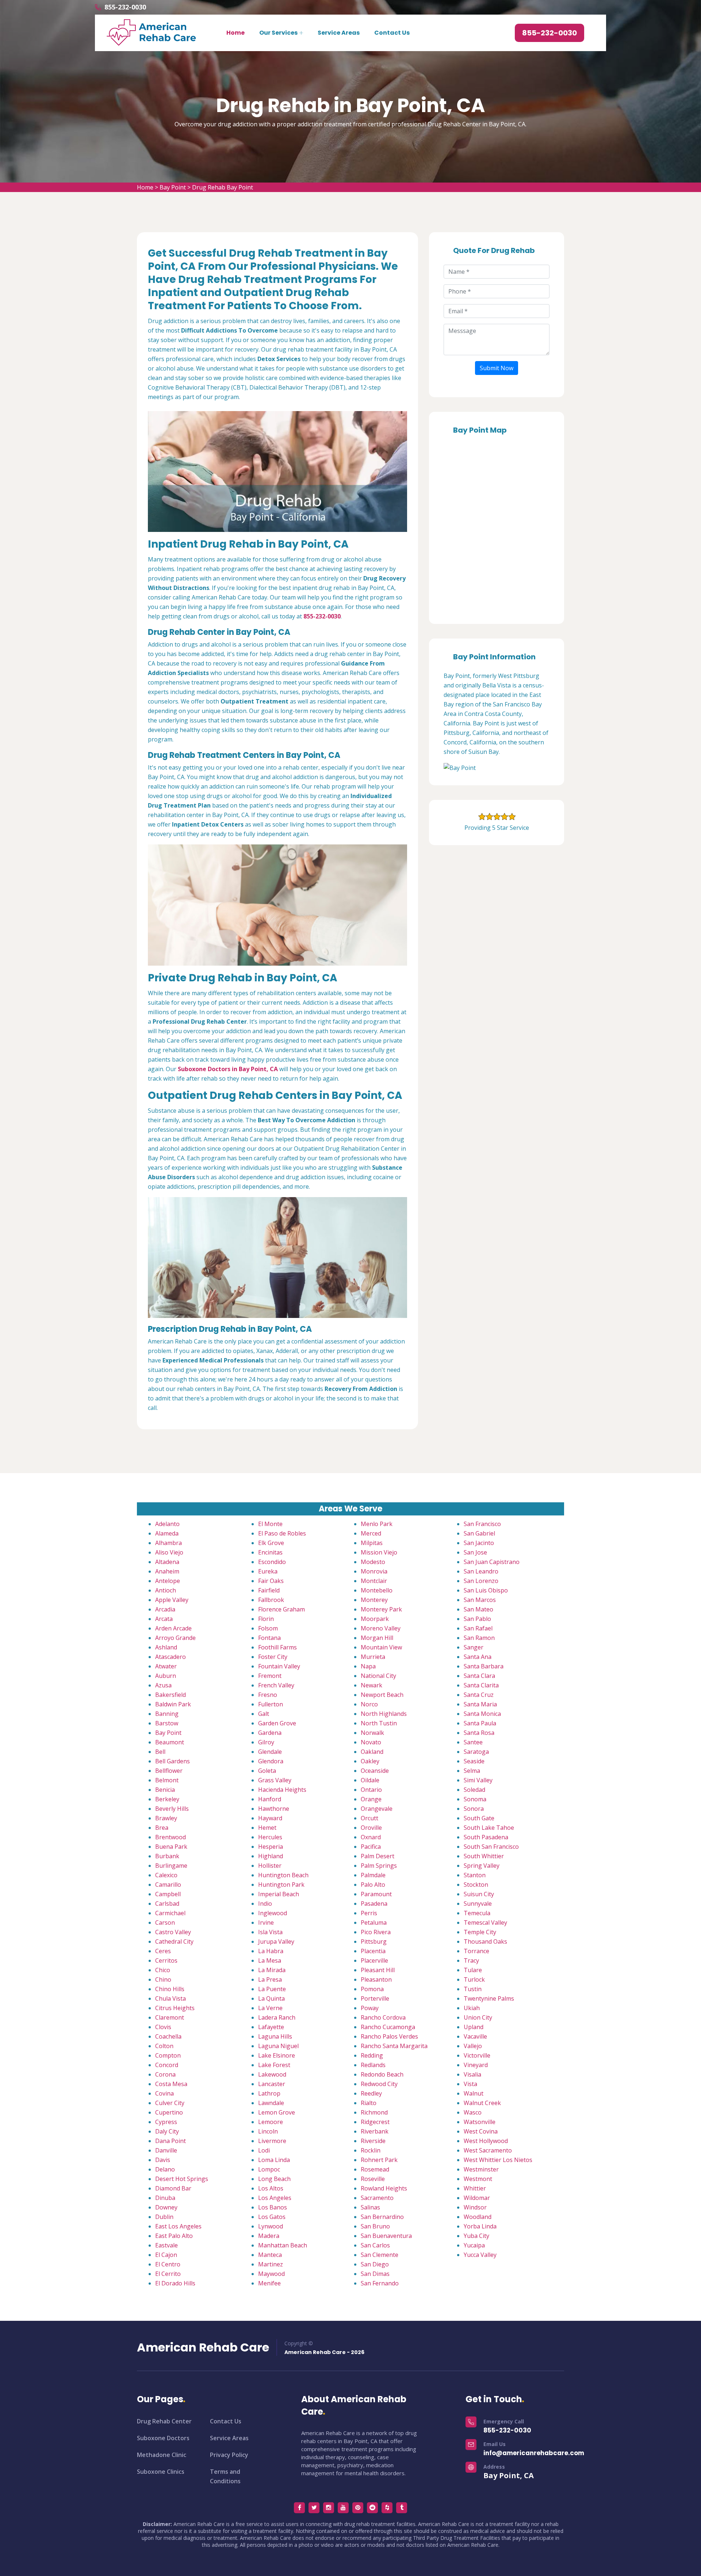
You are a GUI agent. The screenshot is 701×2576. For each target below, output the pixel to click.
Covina (164, 2093)
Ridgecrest (375, 2122)
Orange (371, 1799)
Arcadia (165, 1609)
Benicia (165, 1790)
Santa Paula (480, 1723)
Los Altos (271, 2188)
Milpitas (372, 1543)
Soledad (474, 1790)
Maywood (271, 2274)
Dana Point (171, 2141)
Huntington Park (281, 1885)
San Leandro (481, 1571)
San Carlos (375, 2245)
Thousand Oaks (485, 1941)
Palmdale (373, 1875)
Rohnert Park (379, 2160)
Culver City (170, 2103)
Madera (269, 2236)
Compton (168, 2055)
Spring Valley (482, 1866)
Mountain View (381, 1647)
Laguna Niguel (278, 2046)
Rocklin (371, 2150)
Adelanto (167, 1524)
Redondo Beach (382, 2074)
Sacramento (377, 2198)
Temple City (480, 1932)
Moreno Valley (381, 1628)
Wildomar (477, 2198)
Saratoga (476, 1752)
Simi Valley (478, 1780)
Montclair (374, 1581)
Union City (478, 2017)
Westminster (481, 2169)
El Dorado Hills (175, 2283)
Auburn (166, 1676)
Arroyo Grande (175, 1638)
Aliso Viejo (169, 1552)
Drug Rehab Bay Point (223, 187)
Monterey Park (381, 1609)
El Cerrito (168, 2274)
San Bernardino (382, 2217)
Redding (372, 2055)
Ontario (371, 1790)
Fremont (270, 1676)
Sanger (474, 1647)
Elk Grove (271, 1543)
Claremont (170, 2017)
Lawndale (271, 2103)
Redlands (373, 2065)
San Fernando (380, 2283)
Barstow (167, 1723)
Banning (167, 1714)
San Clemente (380, 2255)
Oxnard (371, 1837)
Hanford (270, 1799)
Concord (167, 2065)
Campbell (168, 1894)
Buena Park (171, 1847)
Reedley (371, 2093)
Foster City (273, 1657)
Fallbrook (271, 1600)
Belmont (167, 1780)
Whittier (475, 2188)
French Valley (276, 1685)
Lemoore (271, 2122)
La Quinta (271, 1998)
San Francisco (482, 1524)
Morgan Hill (377, 1638)
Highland (271, 1856)
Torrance (476, 1951)
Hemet (267, 1828)
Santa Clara (479, 1676)
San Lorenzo (481, 1581)
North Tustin (379, 1723)
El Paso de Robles (282, 1533)
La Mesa (270, 1960)
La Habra (271, 1951)
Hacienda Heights (282, 1790)
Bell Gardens (173, 1761)
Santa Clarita (481, 1685)
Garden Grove (277, 1723)
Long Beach (274, 2179)
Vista (470, 2084)
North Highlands (384, 1714)
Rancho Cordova (383, 2017)
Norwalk (372, 1733)
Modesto (373, 1562)
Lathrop (269, 2093)
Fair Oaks (271, 1581)
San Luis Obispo (486, 1590)
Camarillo (168, 1885)
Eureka (268, 1571)
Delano (165, 2169)
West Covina (481, 2131)
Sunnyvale (478, 1904)
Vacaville (475, 2036)
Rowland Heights (384, 2188)
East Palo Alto (174, 2236)
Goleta (267, 1771)
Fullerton (271, 1704)
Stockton (476, 1885)
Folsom (268, 1628)
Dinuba (165, 2198)
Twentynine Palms (489, 1998)
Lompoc (269, 2169)
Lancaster (272, 2084)
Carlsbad (167, 1904)
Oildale (370, 1780)
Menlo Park (377, 1524)
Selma (472, 1771)
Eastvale (166, 2245)
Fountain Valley (279, 1666)
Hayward (270, 1818)
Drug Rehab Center (164, 2421)
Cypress (166, 2122)
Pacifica (371, 1847)
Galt (264, 1714)
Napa (368, 1666)
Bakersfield (171, 1695)
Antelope (168, 1581)
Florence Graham (281, 1609)
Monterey (374, 1600)
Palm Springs (379, 1866)
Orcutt (369, 1818)
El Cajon (166, 2255)
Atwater (166, 1666)
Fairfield (269, 1590)
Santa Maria (480, 1704)
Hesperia (271, 1847)
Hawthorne (274, 1809)
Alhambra (168, 1543)
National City (378, 1676)
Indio (265, 1904)
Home (235, 33)
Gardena (270, 1733)
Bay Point (173, 187)
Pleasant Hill (378, 1970)
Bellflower (169, 1771)
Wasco (473, 2112)
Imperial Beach (279, 1894)
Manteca (270, 2255)
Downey (166, 2207)
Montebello (377, 1590)
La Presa (270, 1979)
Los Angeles (275, 2198)
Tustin (473, 1989)
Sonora (474, 1809)
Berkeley (167, 1799)
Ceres (163, 1951)
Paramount (376, 1894)
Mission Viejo (379, 1552)
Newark (371, 1685)
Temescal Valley (485, 1923)
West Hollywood (486, 2141)
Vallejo (473, 2046)
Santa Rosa (479, 1733)
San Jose (475, 1552)
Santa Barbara (484, 1666)
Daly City (167, 2131)
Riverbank (375, 2131)
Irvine (266, 1923)
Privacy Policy (229, 2455)
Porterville (375, 1998)
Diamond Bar (173, 2188)
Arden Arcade (173, 1628)
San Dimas (375, 2274)
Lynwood (271, 2226)
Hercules (270, 1837)
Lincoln (268, 2131)
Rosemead (375, 2169)
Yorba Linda (480, 2226)
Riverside (373, 2141)
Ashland (166, 1647)
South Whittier (484, 1856)
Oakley (370, 1761)
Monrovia (374, 1571)
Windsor (475, 2207)
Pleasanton (376, 1979)
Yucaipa (474, 2245)
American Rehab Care (203, 2347)
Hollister (270, 1866)
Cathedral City (174, 1941)
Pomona (372, 1989)
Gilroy (266, 1742)
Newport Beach (382, 1695)
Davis (163, 2160)
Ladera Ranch (277, 2017)
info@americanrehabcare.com (534, 2453)
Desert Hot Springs (182, 2179)
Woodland (478, 2217)
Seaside (474, 1761)
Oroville (371, 1828)
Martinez (271, 2264)
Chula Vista (171, 1998)
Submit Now (497, 368)
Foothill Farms (277, 1647)
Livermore (272, 2141)
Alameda (167, 1533)
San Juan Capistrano (492, 1562)
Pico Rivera (376, 1932)
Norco (369, 1704)
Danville (166, 2150)
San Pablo (477, 1619)
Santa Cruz (479, 1695)
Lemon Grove (277, 2112)
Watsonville (480, 2122)
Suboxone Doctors (163, 2438)
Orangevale (377, 1809)
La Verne (270, 2008)
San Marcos (480, 1600)
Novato (371, 1742)
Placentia (373, 1951)
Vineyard (476, 2065)
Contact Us (392, 33)
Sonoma (475, 1799)
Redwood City (379, 2084)
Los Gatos (272, 2217)
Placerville (374, 1960)
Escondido (272, 1562)
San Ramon (479, 1638)
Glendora (271, 1761)
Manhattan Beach (283, 2245)
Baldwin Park (173, 1704)
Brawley (166, 1818)
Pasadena (374, 1904)
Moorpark (375, 1619)
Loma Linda (274, 2160)
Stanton (475, 1875)
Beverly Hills (172, 1809)
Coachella (168, 2036)
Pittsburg (374, 1941)
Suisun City (479, 1894)
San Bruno (375, 2226)
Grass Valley (275, 1780)
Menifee (269, 2283)
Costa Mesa (171, 2084)
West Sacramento (488, 2150)
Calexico (166, 1875)
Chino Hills (170, 1989)
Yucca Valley (480, 2255)
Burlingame (171, 1866)
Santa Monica (482, 1714)
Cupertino (169, 2112)
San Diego (375, 2264)
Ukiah (472, 2008)
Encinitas (270, 1552)
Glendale (270, 1752)
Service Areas (339, 33)
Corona (165, 2074)
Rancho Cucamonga (388, 2027)
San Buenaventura (386, 2236)
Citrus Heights (175, 2008)
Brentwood (171, 1837)
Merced (371, 1533)
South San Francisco (491, 1847)
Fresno (268, 1695)
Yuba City (476, 2236)
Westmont (478, 2179)
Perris (369, 1913)
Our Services (278, 33)
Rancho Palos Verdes (389, 2036)
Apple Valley (172, 1600)
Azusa (163, 1685)
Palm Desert (378, 1856)
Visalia (472, 2074)
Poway (370, 2008)
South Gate (479, 1818)
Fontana (269, 1638)
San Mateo (478, 1609)
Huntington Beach (283, 1875)
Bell (160, 1752)
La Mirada (272, 1970)
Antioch (166, 1590)
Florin (266, 1619)
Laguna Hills (275, 2036)
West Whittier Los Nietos (498, 2160)
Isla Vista (270, 1932)
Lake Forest (274, 2065)
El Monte (270, 1524)
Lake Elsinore (277, 2055)
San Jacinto (479, 1543)
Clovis (163, 2027)
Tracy (471, 1960)
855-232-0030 (125, 7)
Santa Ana (478, 1657)
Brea (162, 1828)
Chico (163, 1970)
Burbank (167, 1856)
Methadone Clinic (162, 2455)
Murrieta (373, 1657)
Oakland (372, 1752)
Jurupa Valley (276, 1941)
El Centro (168, 2264)
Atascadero (171, 1657)
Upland (474, 2027)
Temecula (477, 1913)
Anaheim (167, 1571)
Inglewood (273, 1913)
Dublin (164, 2217)
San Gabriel (479, 1533)
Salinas (370, 2207)
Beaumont (170, 1742)
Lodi (264, 2150)
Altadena (167, 1562)
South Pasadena (486, 1837)
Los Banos (273, 2207)
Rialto (369, 2103)
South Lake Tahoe (489, 1828)
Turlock (474, 1979)
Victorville (477, 2055)
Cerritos (166, 1960)
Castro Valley (173, 1932)
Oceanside (375, 1771)
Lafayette (271, 2027)
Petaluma (374, 1923)
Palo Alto (373, 1885)
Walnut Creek (482, 2103)
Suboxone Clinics (161, 2472)
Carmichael (170, 1913)
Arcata (164, 1619)
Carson (165, 1923)
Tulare (473, 1970)
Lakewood (272, 2074)
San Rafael (478, 1628)
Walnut (474, 2093)
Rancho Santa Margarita (394, 2046)
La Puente (272, 1989)
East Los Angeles (178, 2226)
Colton (164, 2046)
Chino (163, 1979)
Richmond (374, 2112)
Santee (473, 1742)
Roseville (373, 2179)
